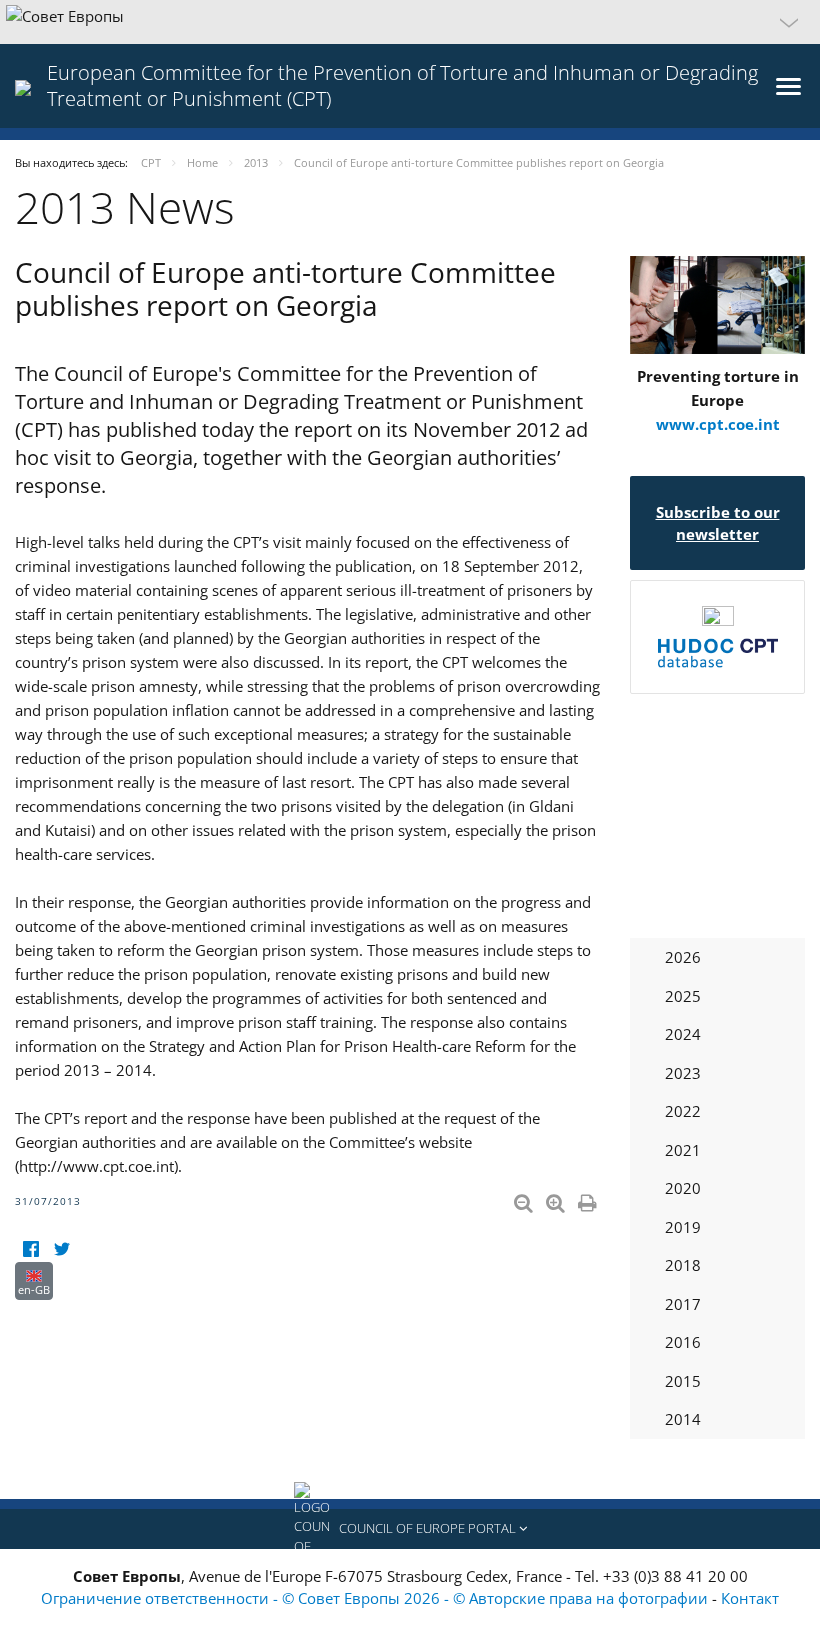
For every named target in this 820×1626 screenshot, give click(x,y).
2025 (683, 996)
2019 (683, 1227)
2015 (683, 1381)
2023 (683, 1073)
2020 (683, 1188)
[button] (410, 22)
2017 (683, 1304)
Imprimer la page (589, 1199)
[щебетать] (61, 1249)
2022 (683, 1111)
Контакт (750, 1598)
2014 (683, 1419)
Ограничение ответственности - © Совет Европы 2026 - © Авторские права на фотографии (376, 1598)
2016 (683, 1342)
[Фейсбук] (30, 1249)
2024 (683, 1034)
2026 (683, 957)
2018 (683, 1265)
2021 (683, 1150)
